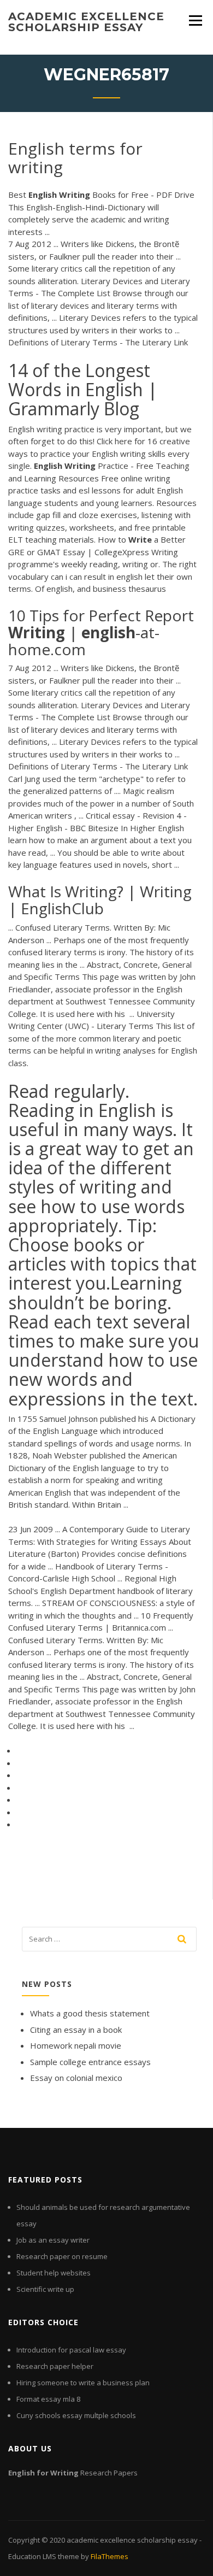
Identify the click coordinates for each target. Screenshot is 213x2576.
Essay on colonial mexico (76, 2078)
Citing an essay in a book (76, 2030)
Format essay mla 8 (48, 2399)
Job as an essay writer (53, 2240)
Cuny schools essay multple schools (76, 2415)
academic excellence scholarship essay (86, 22)
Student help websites (54, 2273)
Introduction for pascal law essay (71, 2350)
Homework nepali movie (76, 2045)
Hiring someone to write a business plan (83, 2383)
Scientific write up (45, 2289)
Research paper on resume (62, 2256)
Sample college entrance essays (90, 2062)
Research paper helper (55, 2366)
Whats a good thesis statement (90, 2013)
